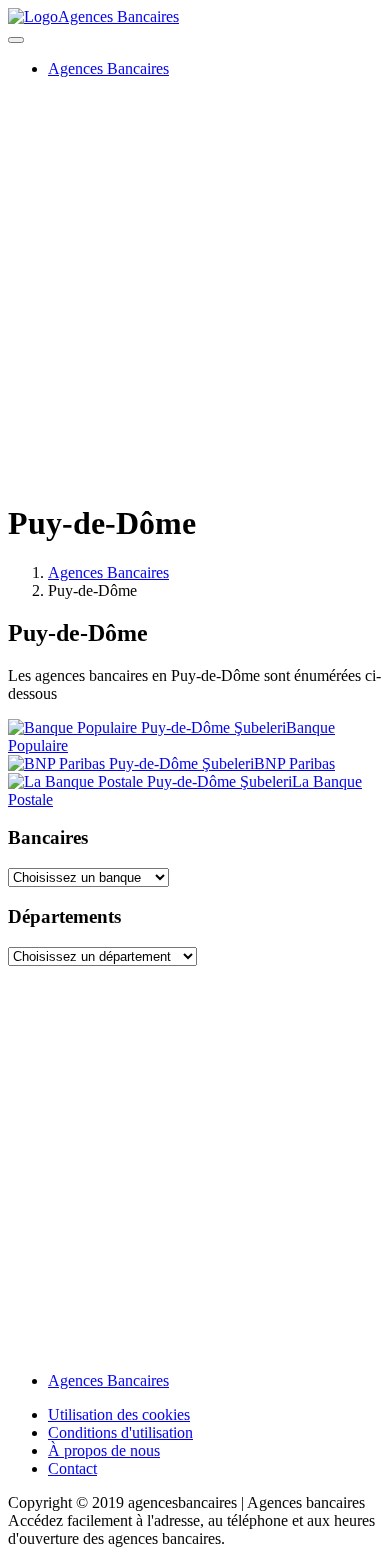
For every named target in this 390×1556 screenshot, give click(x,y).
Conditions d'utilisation (120, 1432)
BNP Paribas (294, 763)
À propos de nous (104, 1450)
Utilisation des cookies (119, 1414)
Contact (72, 1468)
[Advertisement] (195, 289)
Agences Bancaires (118, 16)
